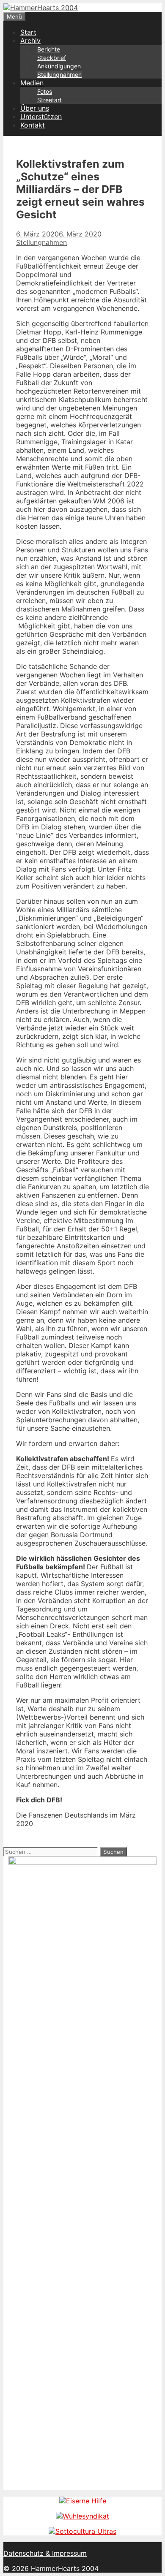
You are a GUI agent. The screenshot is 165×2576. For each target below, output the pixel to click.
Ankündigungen (59, 66)
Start (28, 32)
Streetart (49, 100)
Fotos (45, 91)
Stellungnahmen (59, 75)
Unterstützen (41, 117)
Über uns (35, 108)
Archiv (30, 41)
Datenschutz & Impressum (45, 2553)
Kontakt (33, 125)
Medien (32, 83)
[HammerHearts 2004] (41, 8)
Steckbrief (52, 58)
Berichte (49, 49)
